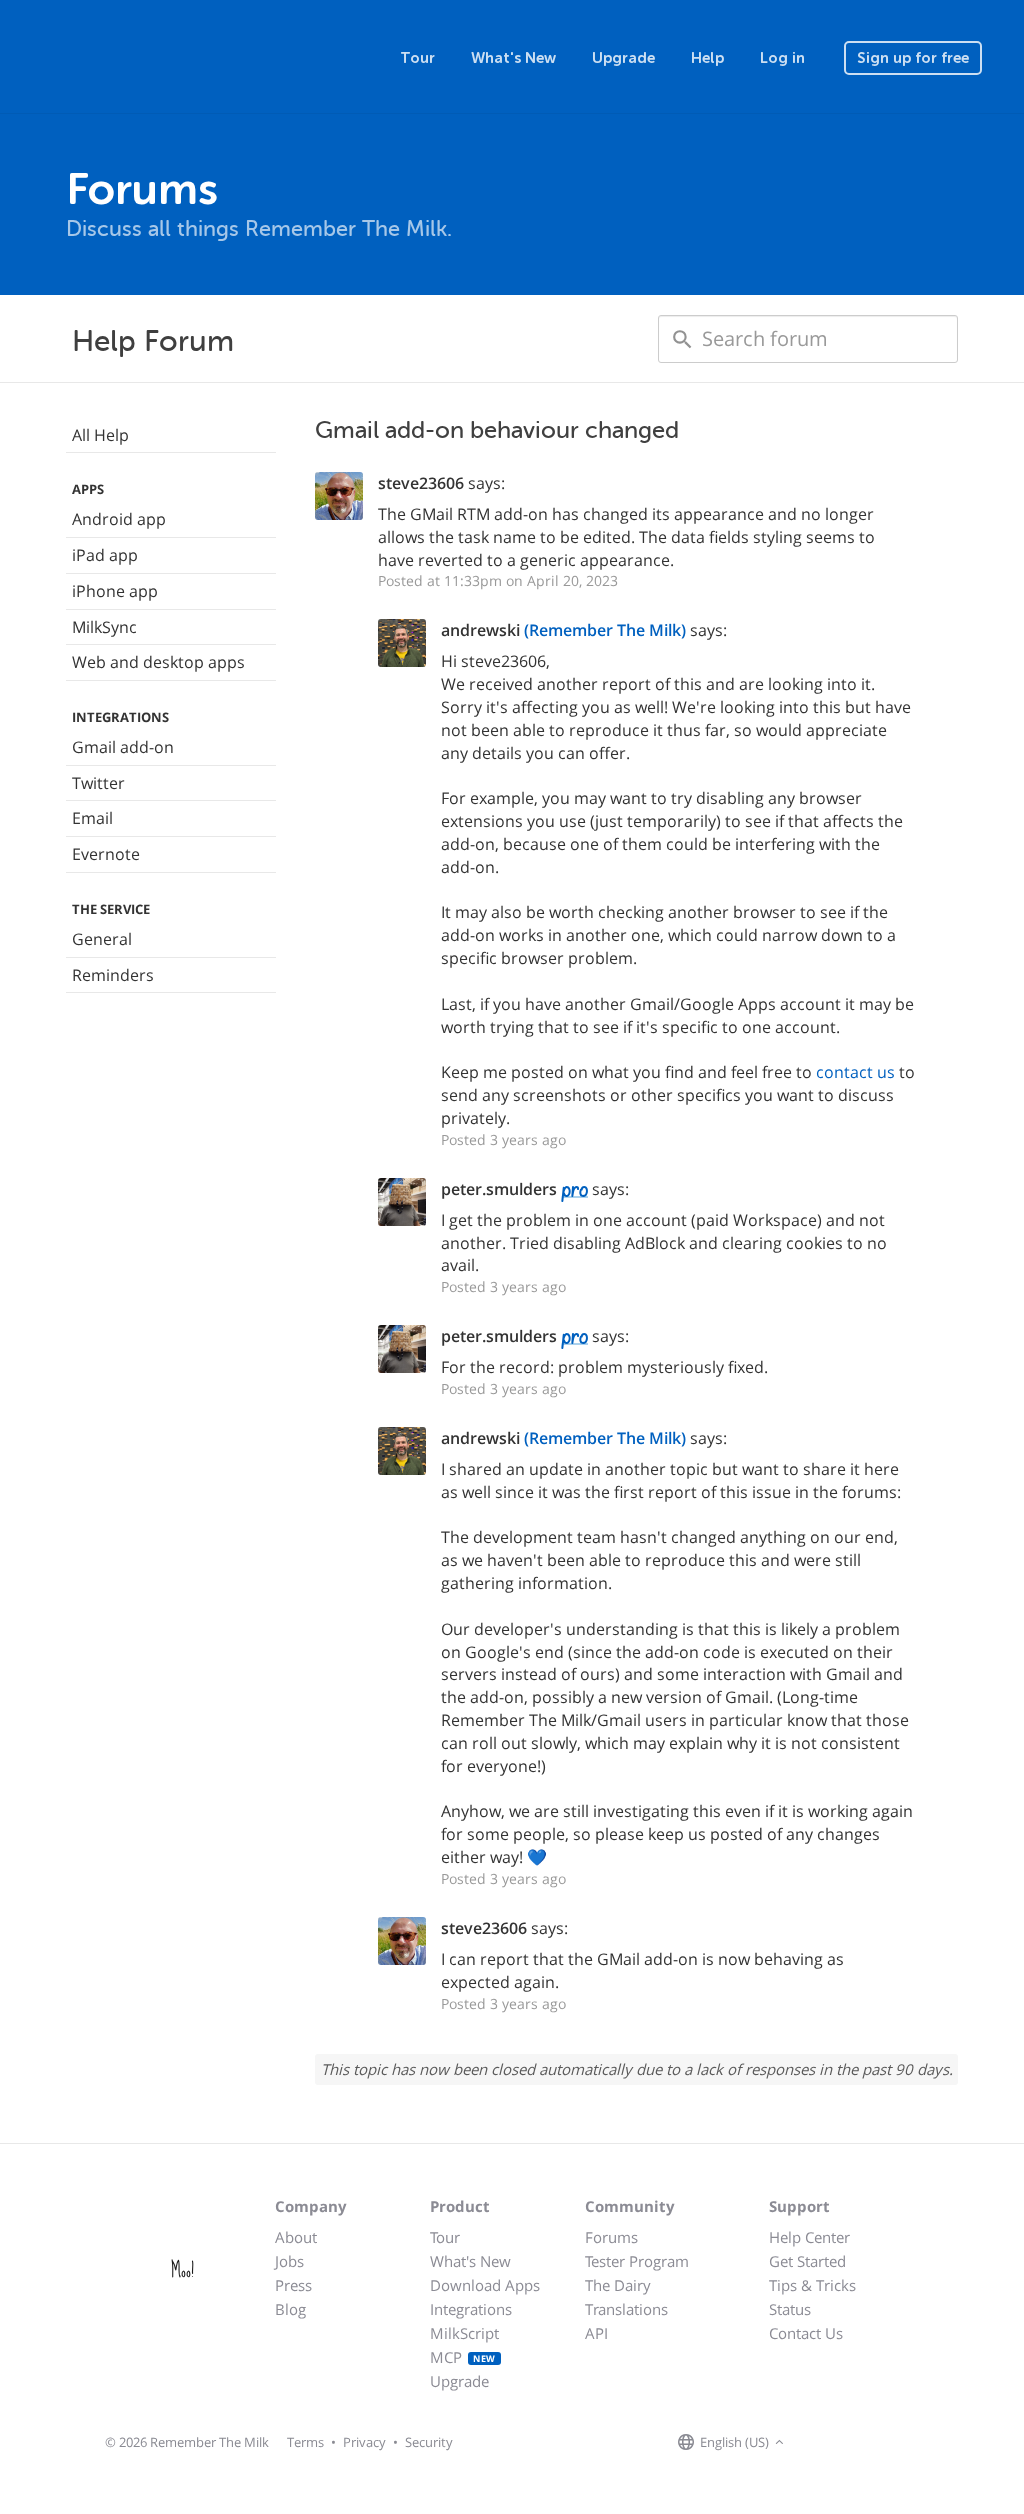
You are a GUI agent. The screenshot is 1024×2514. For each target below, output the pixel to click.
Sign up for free (913, 58)
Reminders (113, 975)
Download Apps (485, 2285)
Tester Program (637, 2261)
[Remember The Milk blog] (871, 2443)
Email (92, 818)
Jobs (289, 2261)
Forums (611, 2237)
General (102, 939)
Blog (290, 2309)
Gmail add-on (123, 747)
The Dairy (618, 2285)
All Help (100, 435)
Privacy (364, 2442)
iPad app (105, 555)
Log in (782, 58)
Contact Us (806, 2333)
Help (707, 58)
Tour (417, 58)
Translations (626, 2309)
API (596, 2333)
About (296, 2237)
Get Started (807, 2261)
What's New (513, 58)
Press (293, 2285)
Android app (119, 519)
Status (790, 2309)
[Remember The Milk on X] (846, 2443)
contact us (855, 1072)
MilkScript (464, 2333)
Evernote (106, 854)
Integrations (471, 2309)
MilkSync (104, 627)
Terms (305, 2442)
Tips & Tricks (812, 2285)
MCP (463, 2357)
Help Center (809, 2237)
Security (429, 2442)
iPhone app (115, 591)
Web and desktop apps (158, 662)
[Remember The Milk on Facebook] (818, 2443)
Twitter (98, 783)
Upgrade (623, 58)
